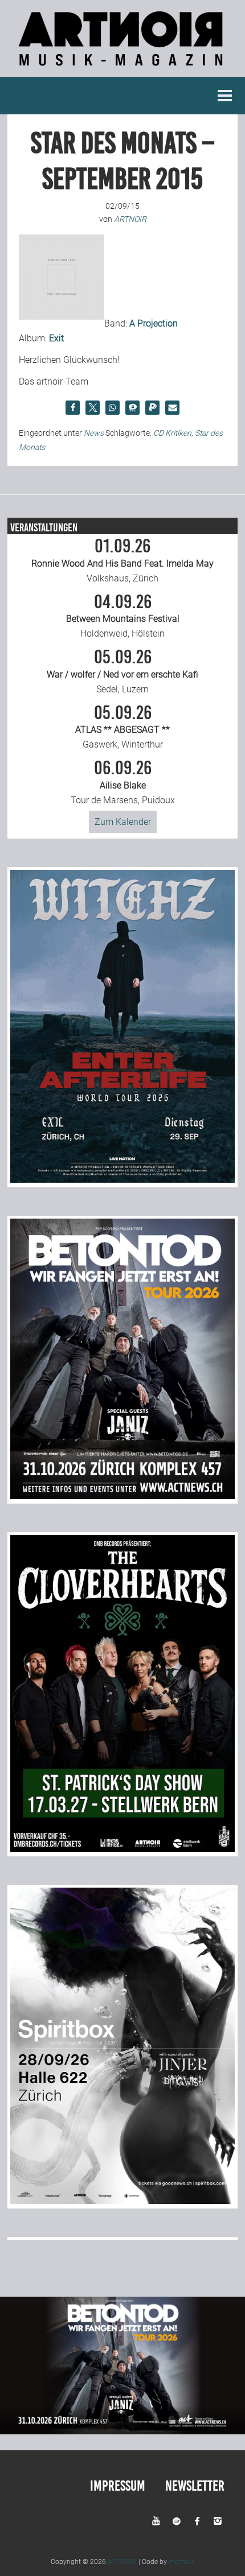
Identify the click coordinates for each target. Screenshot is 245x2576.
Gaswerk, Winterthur (122, 727)
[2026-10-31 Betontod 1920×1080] (122, 2431)
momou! (182, 2562)
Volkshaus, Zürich (122, 560)
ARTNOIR (122, 2562)
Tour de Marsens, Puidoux (123, 782)
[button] (73, 408)
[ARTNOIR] (122, 69)
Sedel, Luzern (122, 671)
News (94, 433)
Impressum (118, 2486)
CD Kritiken (172, 433)
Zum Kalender (123, 822)
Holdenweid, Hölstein (123, 616)
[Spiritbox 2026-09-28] (122, 2201)
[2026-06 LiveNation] (122, 1180)
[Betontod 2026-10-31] (122, 1496)
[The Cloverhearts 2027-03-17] (122, 1849)
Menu (225, 96)
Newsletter (195, 2486)
